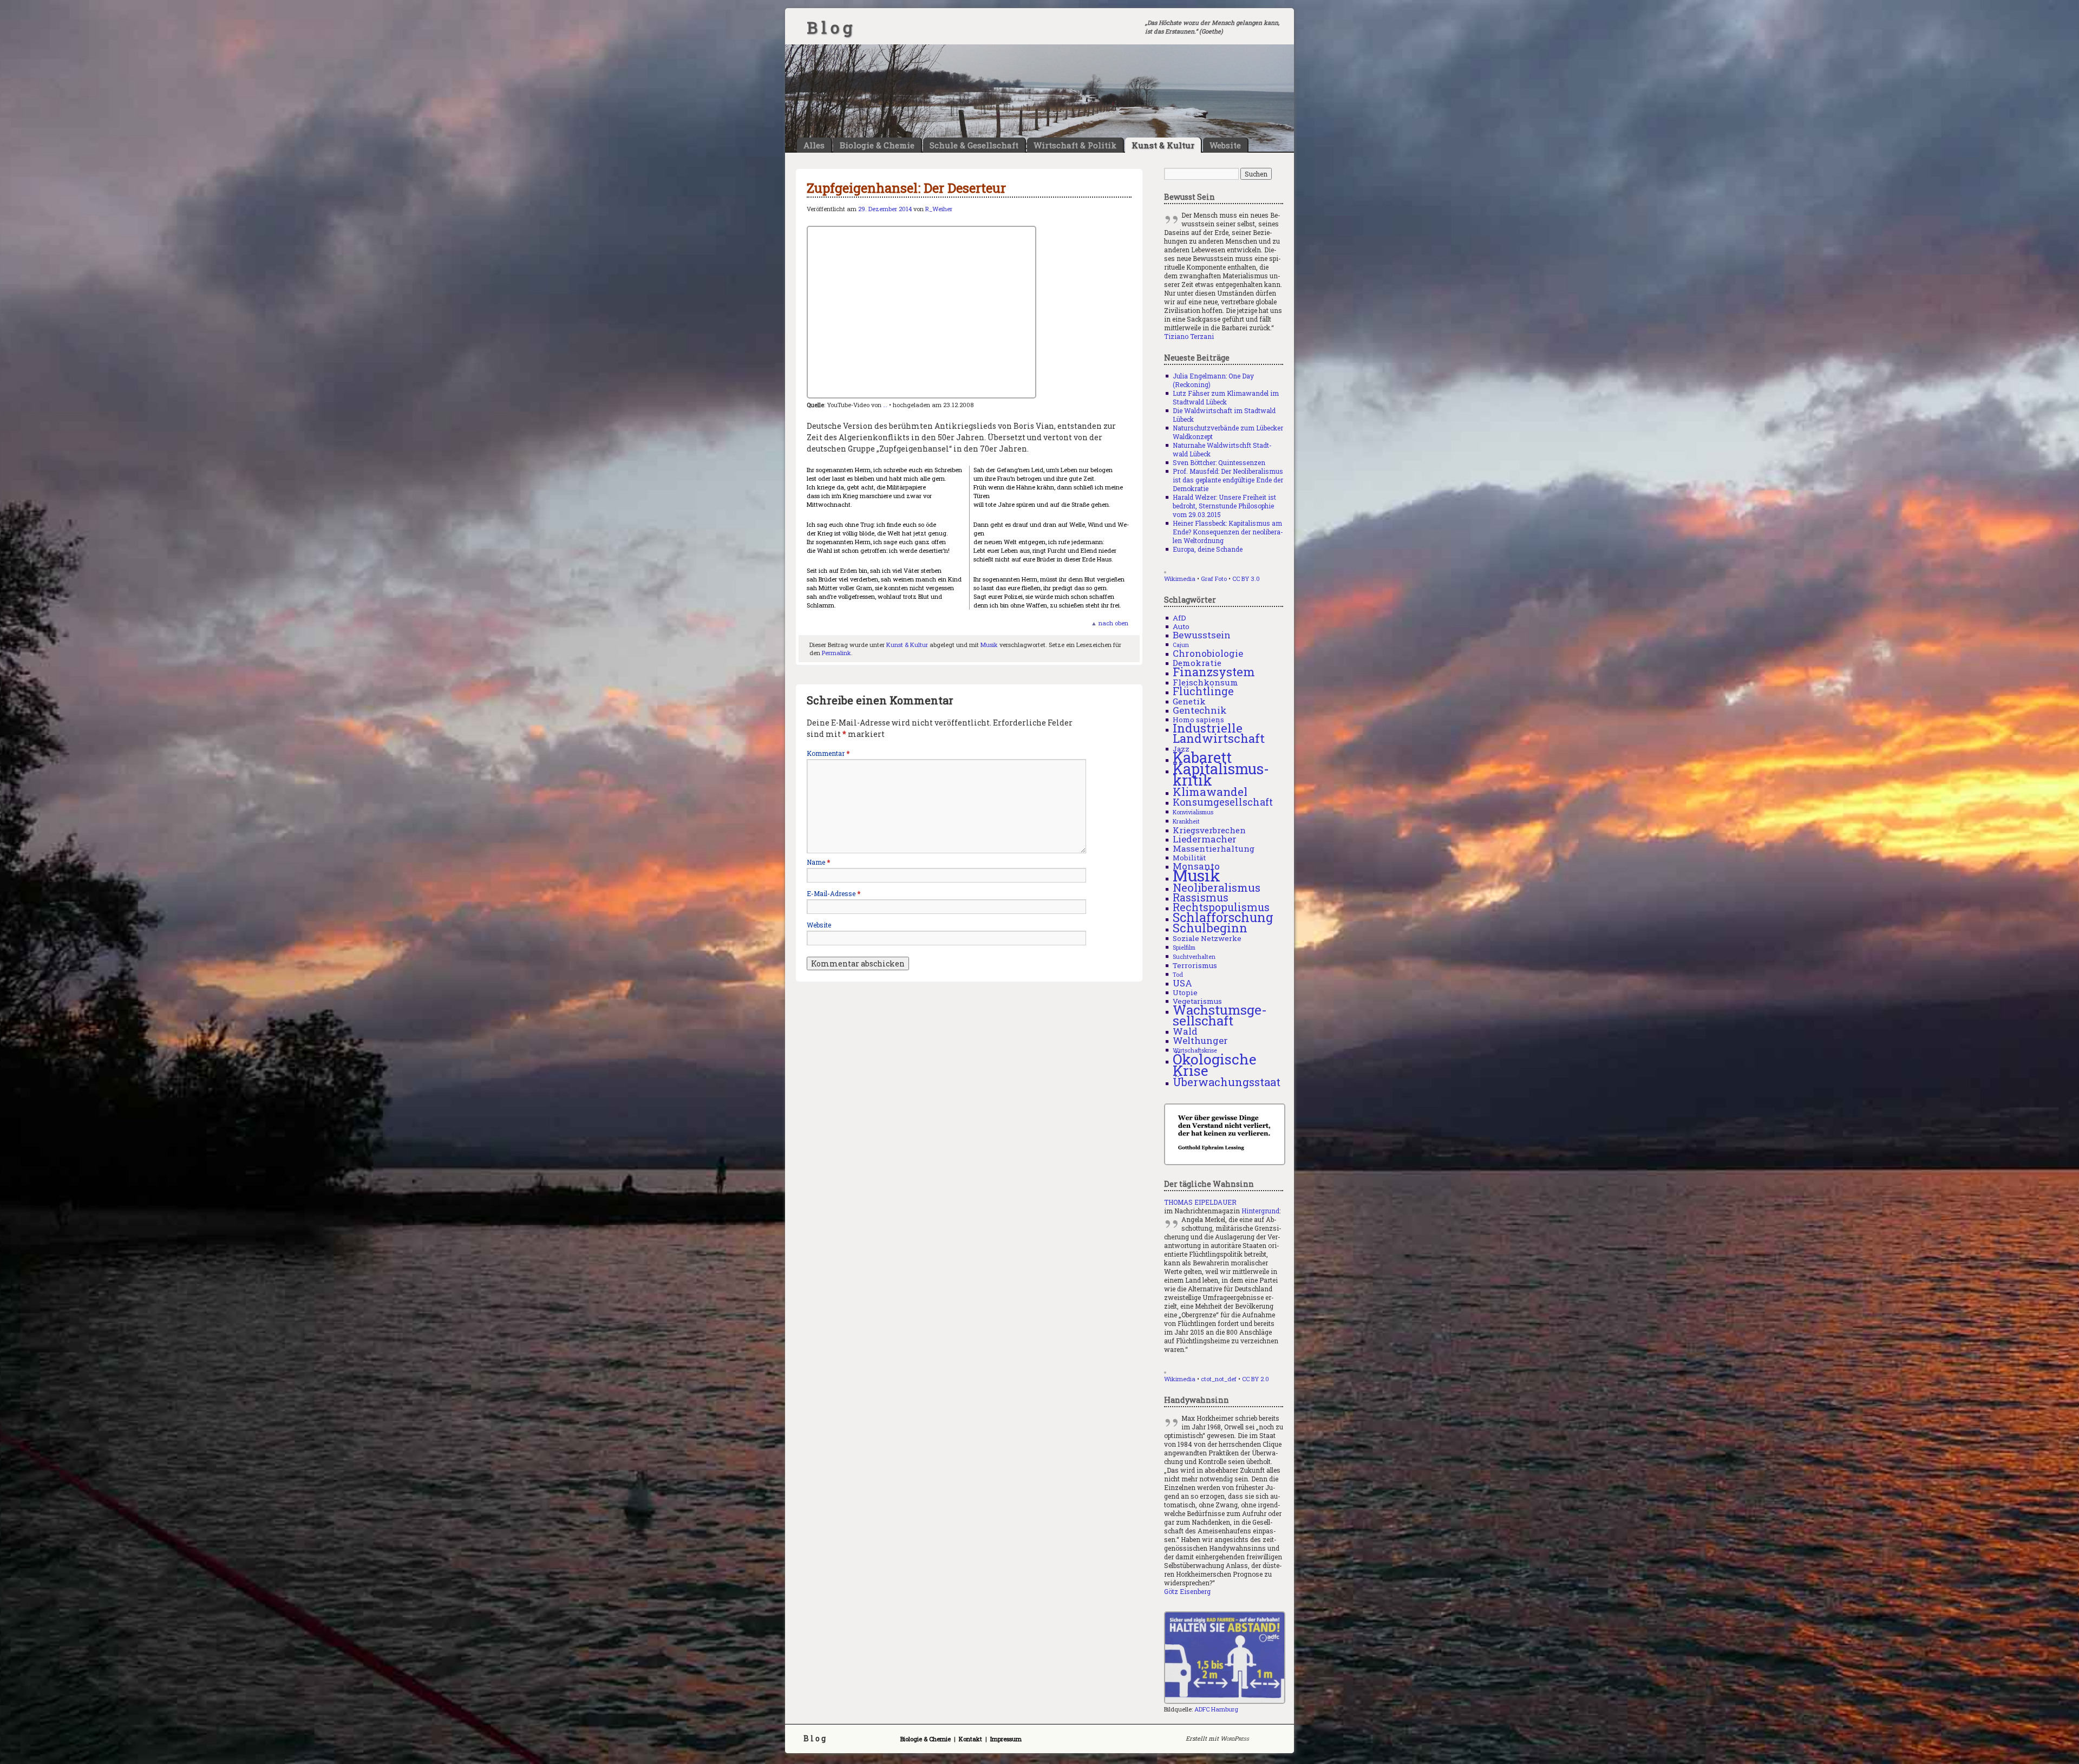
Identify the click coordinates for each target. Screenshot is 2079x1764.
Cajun (1181, 645)
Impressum (1006, 1739)
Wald (1185, 1031)
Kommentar (828, 753)
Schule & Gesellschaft (974, 145)
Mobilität (1189, 858)
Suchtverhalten (1194, 957)
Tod (1178, 975)
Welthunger (1200, 1040)
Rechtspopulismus (1221, 907)
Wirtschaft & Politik (1075, 145)
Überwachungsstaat (1227, 1082)
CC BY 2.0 (1256, 1379)
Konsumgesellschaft (1223, 802)
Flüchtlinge (1203, 691)
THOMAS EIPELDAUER (1200, 1202)
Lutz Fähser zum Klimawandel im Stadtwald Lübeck (1226, 397)
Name (818, 862)
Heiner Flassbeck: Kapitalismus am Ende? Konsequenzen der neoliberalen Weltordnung (1228, 532)
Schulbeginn (1210, 928)
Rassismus (1201, 897)
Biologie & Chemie (877, 145)
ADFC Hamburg (1216, 1709)
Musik (989, 645)
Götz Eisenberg (1187, 1591)
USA (1182, 983)
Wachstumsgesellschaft (1220, 1015)
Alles (814, 145)
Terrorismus (1195, 965)
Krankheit (1186, 821)
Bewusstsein (1202, 635)
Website (1225, 145)
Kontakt (970, 1739)
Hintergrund (1260, 1211)
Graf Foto (1214, 579)
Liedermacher (1205, 839)
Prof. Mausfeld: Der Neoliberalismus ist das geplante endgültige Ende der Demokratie (1228, 480)
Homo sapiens (1198, 720)
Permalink (836, 653)
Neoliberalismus (1217, 887)
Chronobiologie (1208, 653)
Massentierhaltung (1214, 848)
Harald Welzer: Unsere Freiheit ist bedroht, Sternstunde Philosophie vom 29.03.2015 (1224, 506)
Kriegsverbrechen (1209, 830)
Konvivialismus (1193, 812)
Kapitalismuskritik (1221, 774)
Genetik (1189, 701)
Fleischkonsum (1205, 682)
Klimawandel (1210, 792)
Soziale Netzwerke (1207, 938)
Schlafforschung (1223, 917)
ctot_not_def (1219, 1379)
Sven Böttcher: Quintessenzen (1219, 462)
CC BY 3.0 (1246, 579)
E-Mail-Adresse (833, 893)
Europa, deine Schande (1208, 549)
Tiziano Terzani (1189, 336)
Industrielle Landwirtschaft (1219, 733)
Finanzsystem (1214, 672)
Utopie (1185, 992)
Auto (1181, 626)
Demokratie (1197, 663)
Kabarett (1202, 757)
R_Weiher (939, 209)
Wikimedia (1180, 579)
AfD (1179, 618)
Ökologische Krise (1215, 1065)
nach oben (1113, 623)
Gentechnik (1200, 710)
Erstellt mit (1217, 1738)
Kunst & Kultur (1163, 145)
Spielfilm (1184, 948)
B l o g (829, 27)
